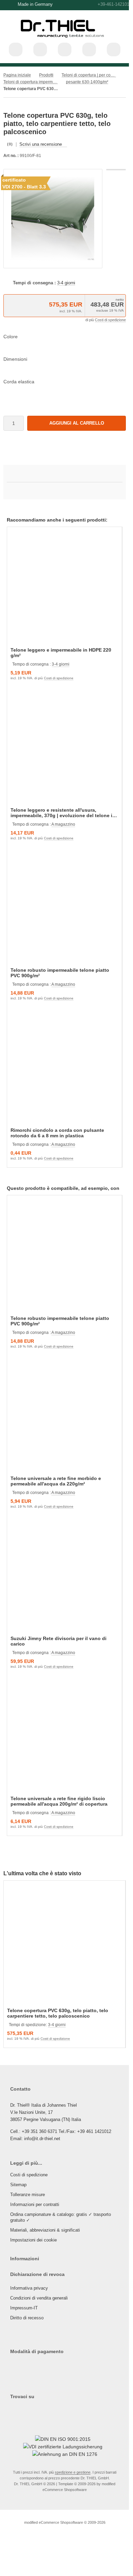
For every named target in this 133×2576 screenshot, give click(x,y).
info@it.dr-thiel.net (42, 2139)
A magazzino (63, 824)
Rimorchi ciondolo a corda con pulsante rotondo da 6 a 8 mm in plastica (57, 1133)
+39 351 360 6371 (39, 2131)
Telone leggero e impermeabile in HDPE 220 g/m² (61, 653)
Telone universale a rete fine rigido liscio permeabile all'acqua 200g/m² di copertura (59, 1801)
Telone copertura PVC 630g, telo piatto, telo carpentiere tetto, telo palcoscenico (58, 2013)
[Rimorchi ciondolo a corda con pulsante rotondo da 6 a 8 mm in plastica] (64, 1068)
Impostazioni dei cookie (34, 2240)
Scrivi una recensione (41, 144)
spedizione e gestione (73, 2472)
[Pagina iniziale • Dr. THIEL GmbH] (65, 41)
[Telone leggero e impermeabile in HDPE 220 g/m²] (64, 588)
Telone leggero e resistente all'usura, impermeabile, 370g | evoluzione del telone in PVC (63, 813)
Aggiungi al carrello (77, 423)
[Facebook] (19, 2410)
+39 (121, 4)
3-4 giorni (66, 283)
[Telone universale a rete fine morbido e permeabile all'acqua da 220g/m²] (64, 1416)
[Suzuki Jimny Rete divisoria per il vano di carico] (64, 1576)
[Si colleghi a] (65, 49)
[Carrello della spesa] (89, 49)
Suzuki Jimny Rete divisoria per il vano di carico (59, 1641)
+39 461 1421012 (94, 2131)
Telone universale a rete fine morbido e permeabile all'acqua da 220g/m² (56, 1481)
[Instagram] (11, 2410)
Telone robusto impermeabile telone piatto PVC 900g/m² (60, 973)
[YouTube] (26, 2410)
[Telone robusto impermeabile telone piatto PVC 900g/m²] (64, 908)
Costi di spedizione (110, 320)
